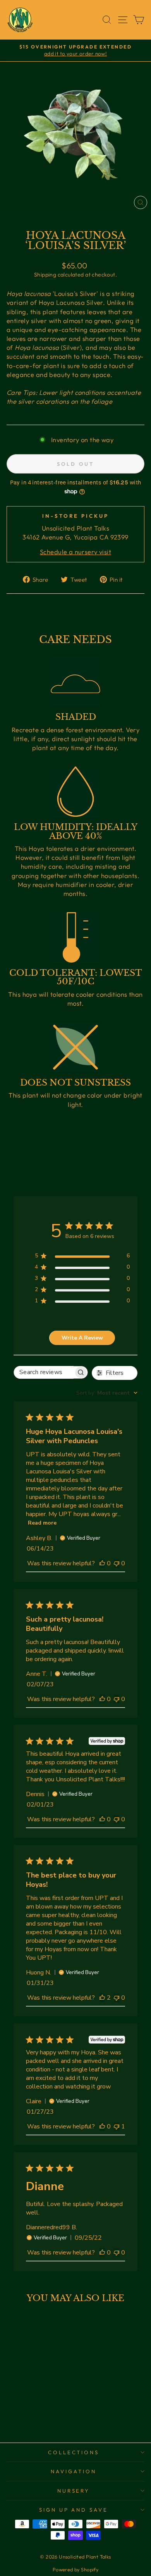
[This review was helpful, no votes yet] (102, 1563)
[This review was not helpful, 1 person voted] (117, 2126)
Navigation (74, 2471)
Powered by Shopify (75, 2569)
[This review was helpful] (102, 1998)
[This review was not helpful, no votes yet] (117, 1563)
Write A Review (82, 1338)
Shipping (45, 275)
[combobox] (107, 1393)
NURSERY (74, 2491)
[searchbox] (44, 1372)
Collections (74, 2452)
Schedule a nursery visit (75, 552)
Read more (42, 1523)
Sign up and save (74, 2510)
